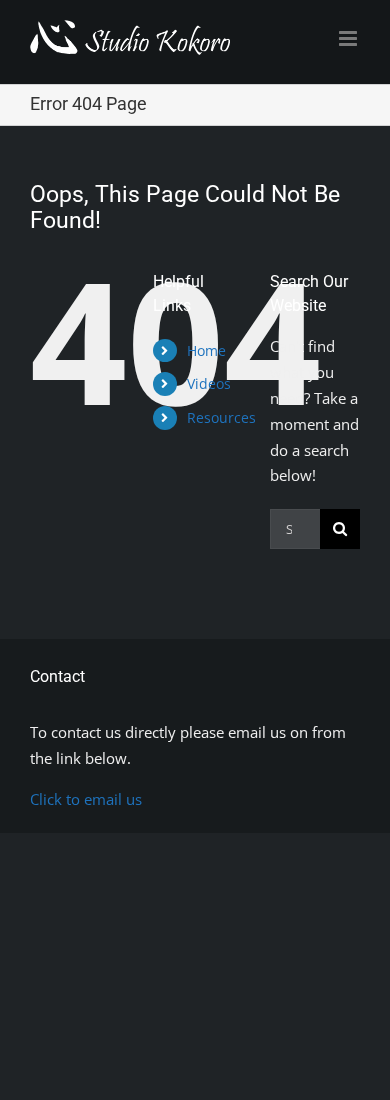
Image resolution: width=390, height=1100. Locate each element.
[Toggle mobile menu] (349, 38)
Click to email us (86, 799)
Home (206, 350)
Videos (209, 383)
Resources (221, 417)
